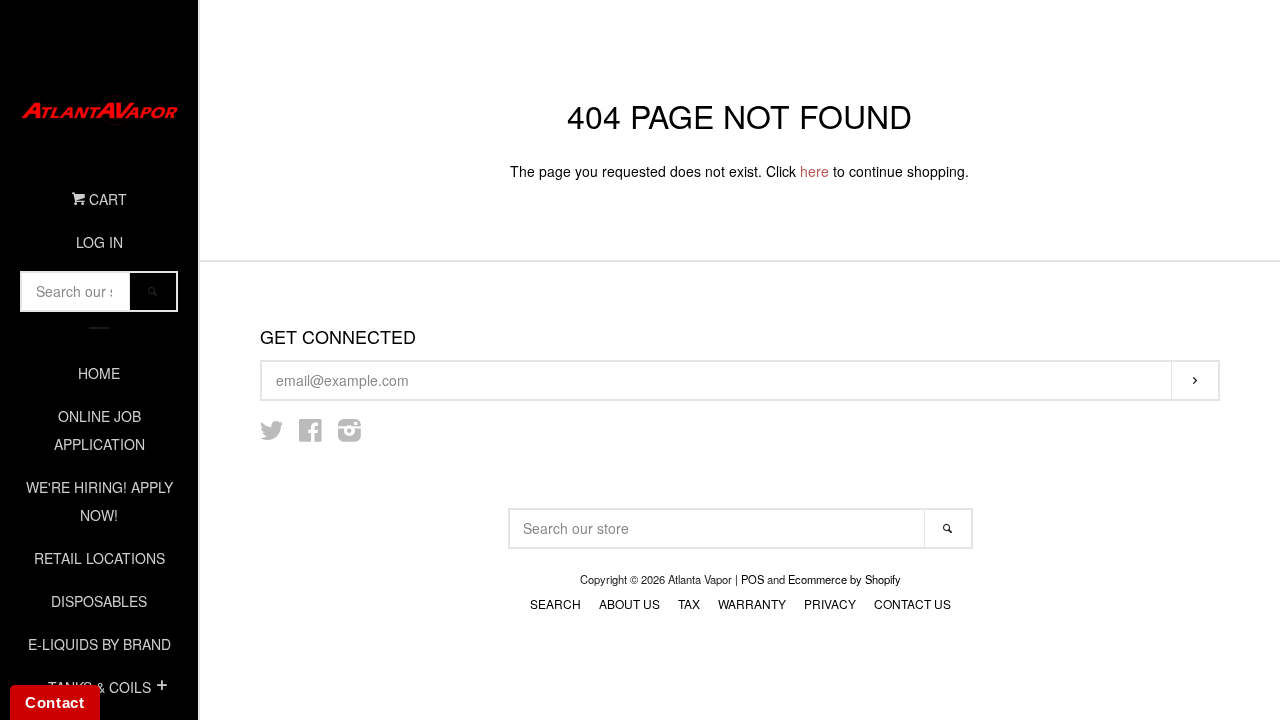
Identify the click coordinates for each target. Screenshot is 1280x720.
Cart (106, 199)
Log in (99, 242)
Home (99, 373)
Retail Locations (99, 558)
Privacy (830, 603)
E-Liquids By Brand (99, 644)
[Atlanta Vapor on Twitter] (272, 434)
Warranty (752, 603)
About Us (629, 603)
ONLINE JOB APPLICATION (99, 430)
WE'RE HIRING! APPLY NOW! (99, 501)
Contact (55, 702)
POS (752, 579)
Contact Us (912, 603)
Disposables (99, 601)
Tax (689, 603)
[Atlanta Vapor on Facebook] (310, 434)
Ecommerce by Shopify (844, 579)
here (814, 171)
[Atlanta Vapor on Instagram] (349, 434)
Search (555, 603)
